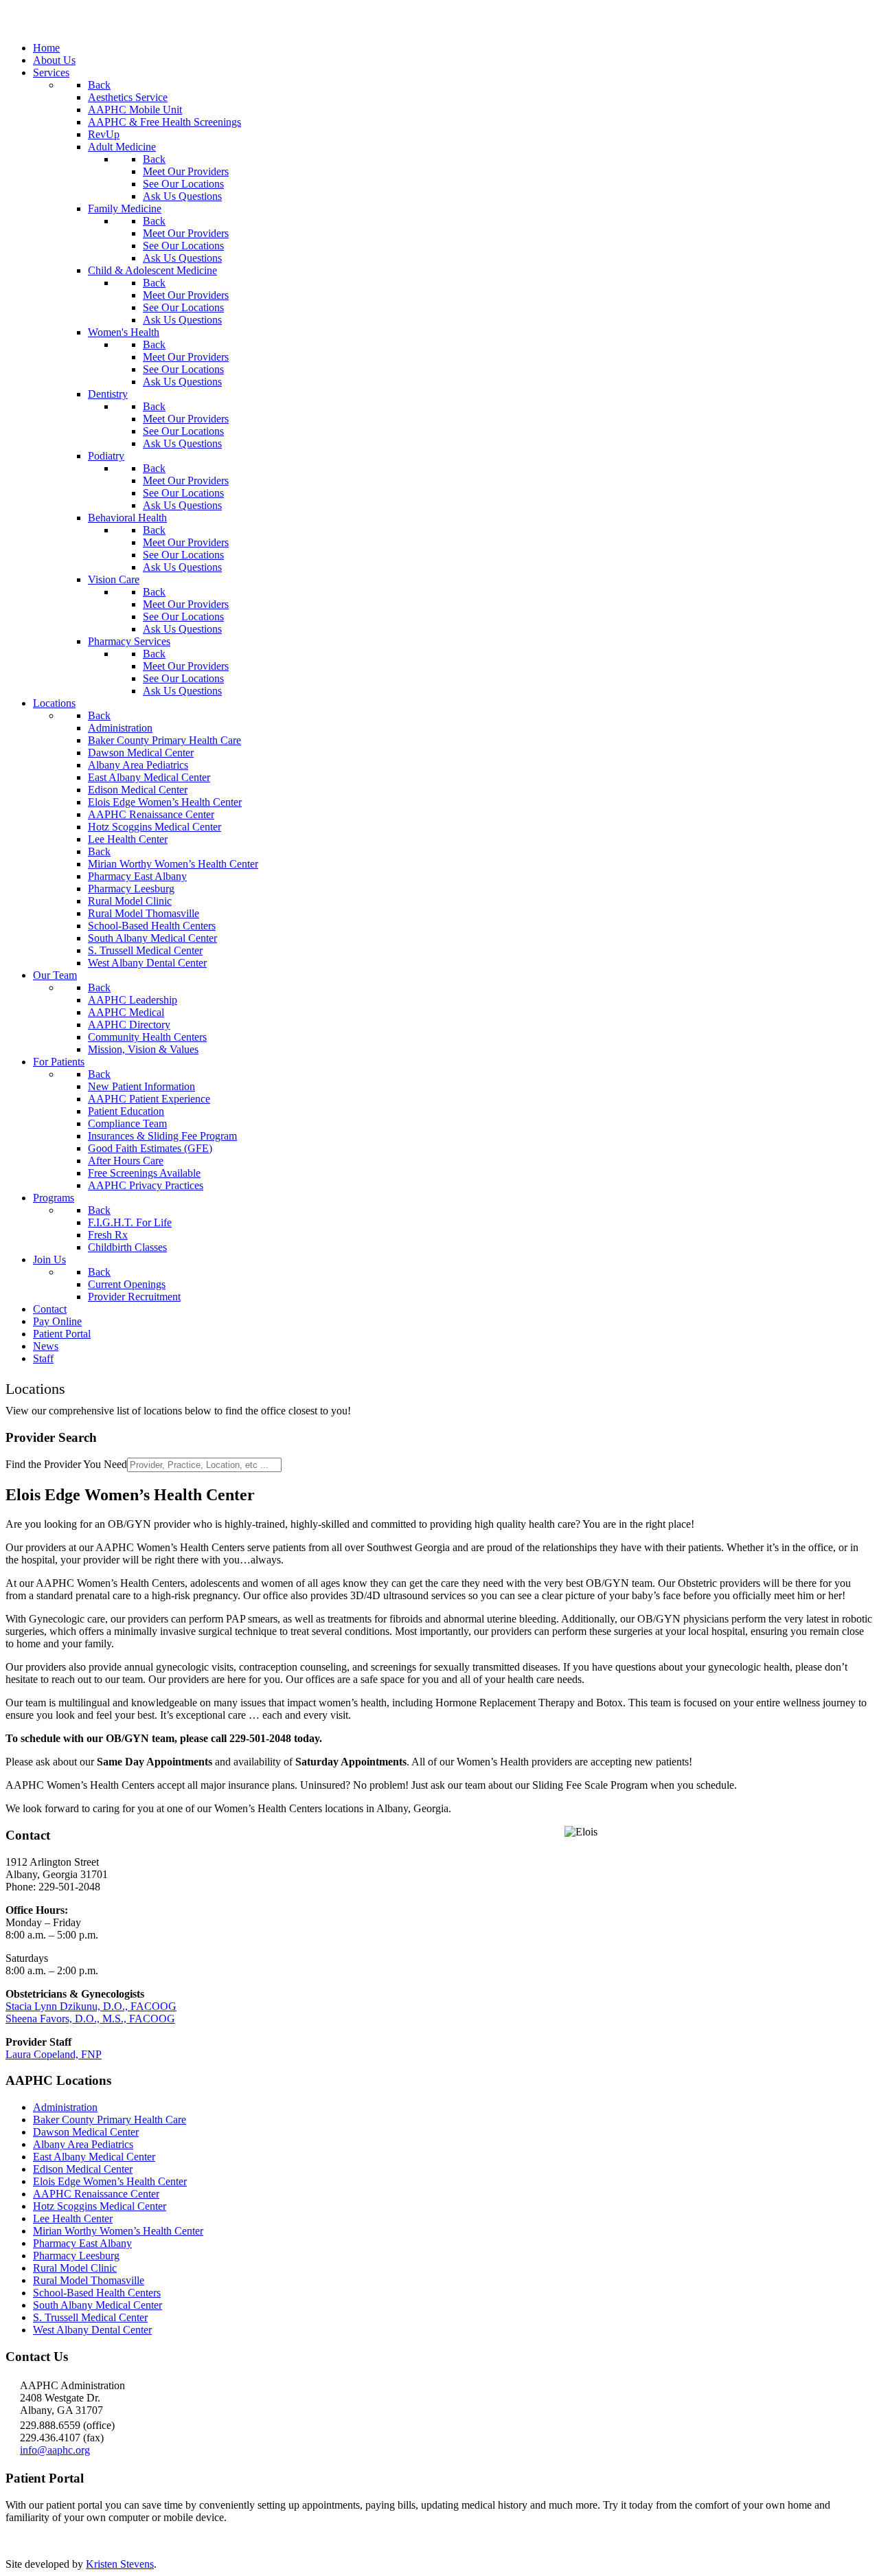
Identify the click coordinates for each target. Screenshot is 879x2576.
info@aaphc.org (55, 2450)
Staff (197, 35)
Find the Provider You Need (66, 1464)
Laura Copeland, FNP (54, 2054)
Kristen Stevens (120, 2564)
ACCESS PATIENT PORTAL (73, 2541)
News (158, 35)
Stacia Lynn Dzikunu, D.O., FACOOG (91, 2006)
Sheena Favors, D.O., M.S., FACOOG (90, 2019)
